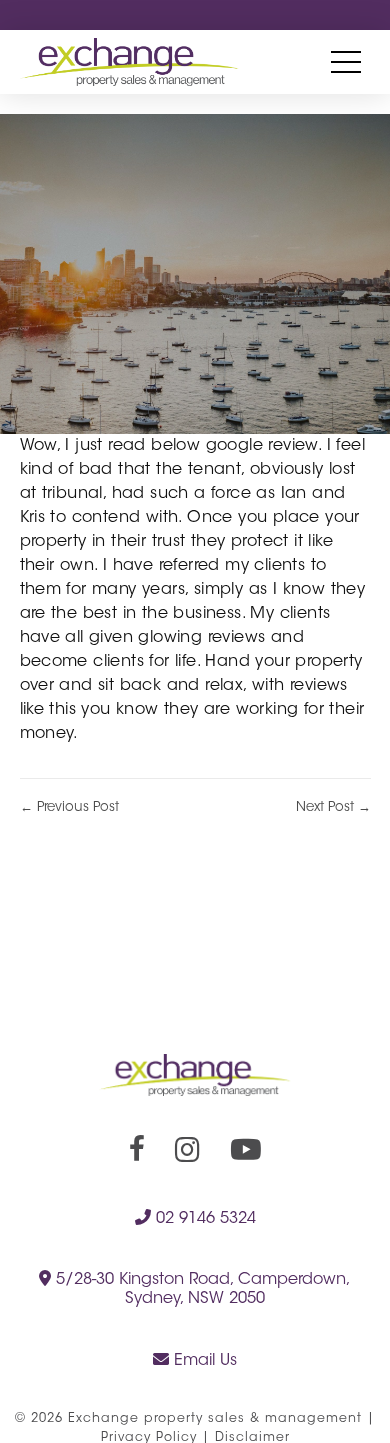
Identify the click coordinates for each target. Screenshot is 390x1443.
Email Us (203, 1361)
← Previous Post (69, 807)
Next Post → (333, 807)
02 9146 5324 (203, 1219)
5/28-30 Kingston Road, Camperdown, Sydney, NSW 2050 (201, 1289)
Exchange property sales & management (215, 1419)
